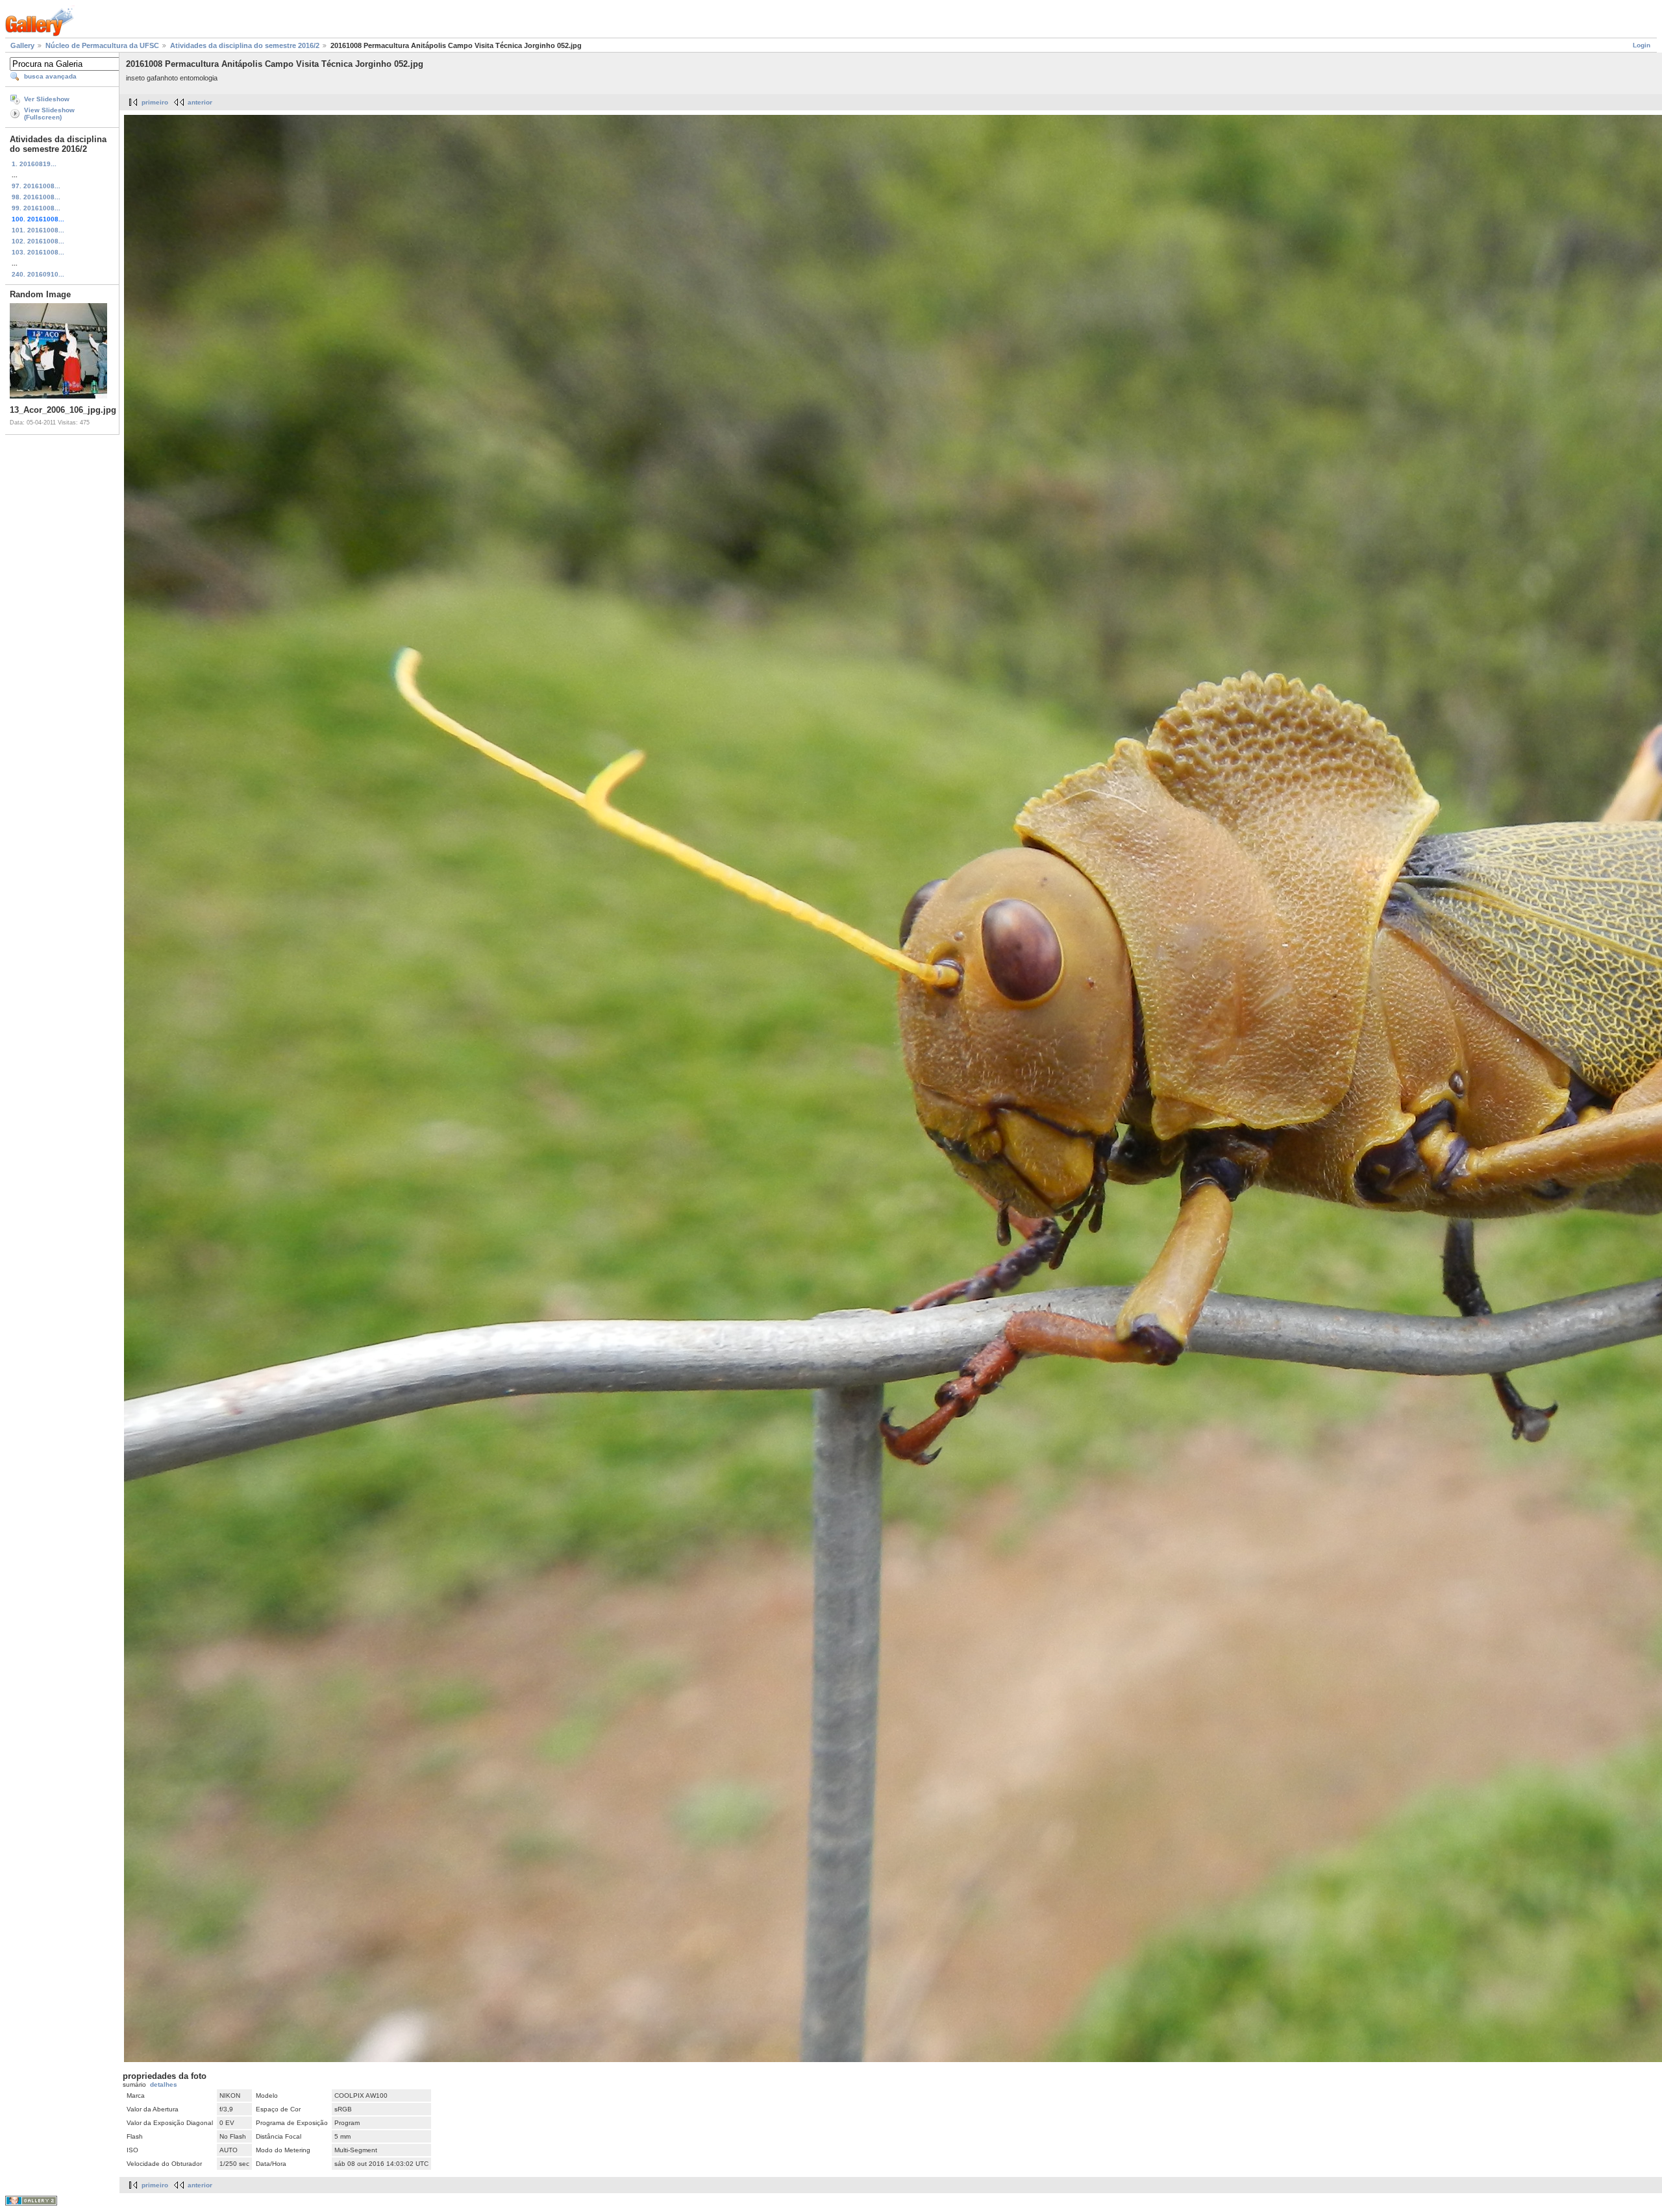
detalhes (164, 2084)
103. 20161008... (38, 252)
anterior (200, 102)
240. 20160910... (38, 274)
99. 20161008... (36, 208)
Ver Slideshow (47, 99)
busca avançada (50, 76)
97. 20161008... (36, 186)
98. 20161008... (36, 197)
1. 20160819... (34, 164)
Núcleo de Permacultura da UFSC (102, 45)
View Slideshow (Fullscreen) (49, 114)
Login (1642, 45)
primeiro (155, 102)
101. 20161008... (38, 230)
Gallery (22, 45)
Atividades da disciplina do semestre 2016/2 (245, 45)
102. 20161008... (38, 241)
